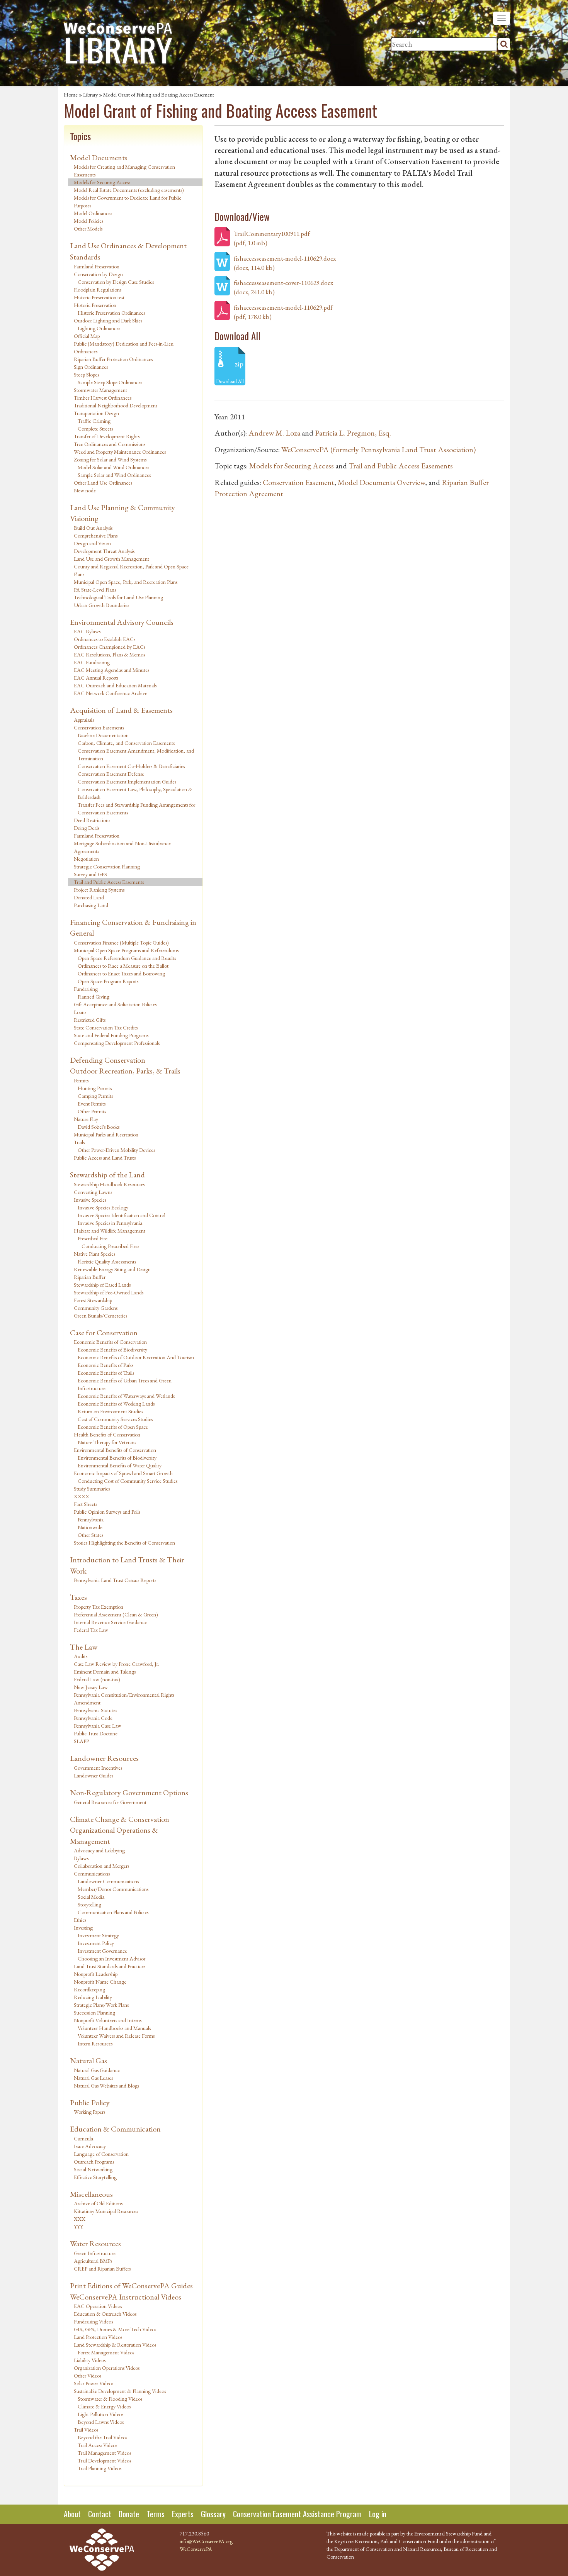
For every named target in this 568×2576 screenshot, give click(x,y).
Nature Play (86, 1119)
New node (85, 490)
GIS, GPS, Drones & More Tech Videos (115, 2329)
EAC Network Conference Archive (111, 693)
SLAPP (81, 1741)
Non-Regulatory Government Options (129, 1793)
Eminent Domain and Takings (105, 1672)
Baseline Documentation (103, 735)
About (72, 2514)
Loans (80, 1012)
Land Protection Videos (98, 2337)
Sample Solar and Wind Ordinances (114, 475)
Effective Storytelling (95, 2177)
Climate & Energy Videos (104, 2406)
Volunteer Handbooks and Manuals (114, 2028)
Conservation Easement (298, 482)
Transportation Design (96, 413)
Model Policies (88, 221)
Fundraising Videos (93, 2322)
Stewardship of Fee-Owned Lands (109, 1292)
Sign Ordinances (91, 367)
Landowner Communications (108, 1881)
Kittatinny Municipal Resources (106, 2211)
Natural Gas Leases (93, 2078)
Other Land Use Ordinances (103, 483)
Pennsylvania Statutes (95, 1710)
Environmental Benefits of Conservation (115, 1450)
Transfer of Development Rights (107, 436)
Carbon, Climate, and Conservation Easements (126, 743)
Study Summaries (92, 1489)
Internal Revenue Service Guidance (110, 1622)
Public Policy (90, 2103)
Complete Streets (95, 429)
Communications (92, 1874)
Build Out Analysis (93, 528)
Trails (79, 1142)
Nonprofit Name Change (100, 1982)
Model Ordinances (93, 213)
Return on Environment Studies (110, 1411)
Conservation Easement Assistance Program (297, 2514)
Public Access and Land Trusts (105, 1158)
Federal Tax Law (91, 1630)
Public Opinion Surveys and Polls (107, 1512)
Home (71, 95)
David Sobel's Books (99, 1127)
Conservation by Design (98, 274)
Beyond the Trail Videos (102, 2437)
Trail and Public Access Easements (109, 882)
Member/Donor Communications (113, 1889)
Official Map (87, 336)
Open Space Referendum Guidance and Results (127, 958)
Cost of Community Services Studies (115, 1419)
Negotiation (86, 859)
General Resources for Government (110, 1802)
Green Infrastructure (95, 2253)
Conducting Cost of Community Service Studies (128, 1481)
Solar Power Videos (94, 2383)
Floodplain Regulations (98, 290)
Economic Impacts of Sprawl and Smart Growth (123, 1473)
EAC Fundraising (92, 662)
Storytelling (89, 1904)
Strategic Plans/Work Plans (101, 2005)
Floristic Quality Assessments (107, 1262)
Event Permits (92, 1104)
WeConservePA (196, 2549)
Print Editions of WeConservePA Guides (131, 2286)
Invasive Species (90, 1200)
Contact (100, 2514)
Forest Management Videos (106, 2352)
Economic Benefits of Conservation (110, 1342)
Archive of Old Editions (98, 2203)
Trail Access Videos (97, 2445)
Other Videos (88, 2376)
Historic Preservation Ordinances (111, 313)
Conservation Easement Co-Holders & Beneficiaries (131, 766)
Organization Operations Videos (107, 2368)
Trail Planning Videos (99, 2468)
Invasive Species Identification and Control (122, 1215)
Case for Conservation (104, 1333)
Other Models (88, 229)
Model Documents (99, 158)
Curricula (83, 2138)
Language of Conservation (101, 2154)
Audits (81, 1656)
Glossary (213, 2514)
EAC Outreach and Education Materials (115, 685)
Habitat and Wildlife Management (110, 1231)
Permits (81, 1080)
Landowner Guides (94, 1776)
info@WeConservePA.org (206, 2541)
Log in (378, 2514)
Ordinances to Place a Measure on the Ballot (123, 966)
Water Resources (95, 2244)
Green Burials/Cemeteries (100, 1316)
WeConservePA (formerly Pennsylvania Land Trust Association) (378, 449)
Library (90, 95)
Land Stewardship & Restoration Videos (115, 2345)
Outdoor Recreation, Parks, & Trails (125, 1071)
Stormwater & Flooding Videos (110, 2399)
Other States (90, 1535)
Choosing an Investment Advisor (111, 1959)
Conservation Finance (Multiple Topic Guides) (121, 943)
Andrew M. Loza (274, 433)
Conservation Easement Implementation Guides (127, 782)
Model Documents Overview (381, 482)
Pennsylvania (91, 1519)
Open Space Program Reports (108, 981)
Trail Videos (86, 2430)
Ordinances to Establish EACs (105, 639)
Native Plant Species (94, 1254)
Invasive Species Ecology (103, 1207)
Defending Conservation (108, 1060)
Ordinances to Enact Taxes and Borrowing (121, 973)
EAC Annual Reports (96, 678)
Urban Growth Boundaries (101, 605)
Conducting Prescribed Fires (110, 1246)
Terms (156, 2514)
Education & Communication (115, 2129)
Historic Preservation (95, 305)
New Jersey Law (91, 1687)
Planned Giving (94, 997)
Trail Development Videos (104, 2461)
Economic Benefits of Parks (105, 1365)
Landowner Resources (104, 1758)
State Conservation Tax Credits (106, 1028)
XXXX (82, 1496)
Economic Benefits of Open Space (113, 1427)
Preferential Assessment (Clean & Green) (116, 1614)
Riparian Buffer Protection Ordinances (113, 359)
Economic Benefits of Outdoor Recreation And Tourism (136, 1357)
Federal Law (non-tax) (97, 1679)
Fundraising (86, 989)
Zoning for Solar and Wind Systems (110, 460)
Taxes (78, 1597)
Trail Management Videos (104, 2453)
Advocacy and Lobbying (99, 1850)
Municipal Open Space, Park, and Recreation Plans (126, 582)
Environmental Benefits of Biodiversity (117, 1458)
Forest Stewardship (93, 1300)
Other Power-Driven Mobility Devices (116, 1150)
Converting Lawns (93, 1192)
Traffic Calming (94, 421)
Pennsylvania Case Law (98, 1726)
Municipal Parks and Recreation (106, 1135)
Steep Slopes (86, 375)
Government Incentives (98, 1768)
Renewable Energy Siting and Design (112, 1269)
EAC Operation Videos (98, 2306)
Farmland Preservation (97, 266)
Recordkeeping (89, 1989)
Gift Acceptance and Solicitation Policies (115, 1004)
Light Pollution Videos (100, 2414)
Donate (129, 2514)
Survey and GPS (90, 874)
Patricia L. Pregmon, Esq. (353, 433)
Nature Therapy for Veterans (107, 1442)
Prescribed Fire (93, 1238)
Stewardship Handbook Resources (109, 1184)
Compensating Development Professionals (117, 1043)
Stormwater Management (100, 390)
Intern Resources (95, 2044)
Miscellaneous (91, 2194)
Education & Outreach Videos (105, 2314)
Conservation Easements (99, 728)
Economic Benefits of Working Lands (116, 1404)
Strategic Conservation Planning (107, 867)
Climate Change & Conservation (120, 1819)
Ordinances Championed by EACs (110, 647)
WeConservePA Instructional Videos (126, 2297)
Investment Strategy (98, 1935)
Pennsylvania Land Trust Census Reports (115, 1580)
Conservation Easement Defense (111, 774)
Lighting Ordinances (99, 328)
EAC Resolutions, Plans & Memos (109, 655)
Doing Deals (87, 828)
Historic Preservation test (99, 297)
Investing (83, 1928)
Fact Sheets (85, 1504)
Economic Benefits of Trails (106, 1373)
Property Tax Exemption (99, 1607)
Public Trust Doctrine (96, 1733)
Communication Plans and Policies (113, 1912)
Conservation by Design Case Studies (116, 282)
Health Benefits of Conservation (107, 1435)
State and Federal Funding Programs (111, 1035)
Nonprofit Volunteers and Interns (108, 2020)
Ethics (80, 1920)
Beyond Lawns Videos (101, 2422)
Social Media (91, 1897)
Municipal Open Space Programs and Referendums (126, 950)
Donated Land (89, 897)
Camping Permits (95, 1096)
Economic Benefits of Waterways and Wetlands (126, 1396)
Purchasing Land (91, 905)
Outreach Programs (94, 2162)
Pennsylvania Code (93, 1718)
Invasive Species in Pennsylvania (110, 1223)
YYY (78, 2227)
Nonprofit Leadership (96, 1974)
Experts (183, 2514)
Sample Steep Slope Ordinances (110, 382)
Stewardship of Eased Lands (102, 1285)
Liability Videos (90, 2360)
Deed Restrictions (92, 820)
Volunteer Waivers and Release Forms (116, 2036)
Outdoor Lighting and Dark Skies (108, 321)
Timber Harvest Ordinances (103, 398)
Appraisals (84, 720)
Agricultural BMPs (93, 2261)
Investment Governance (102, 1951)
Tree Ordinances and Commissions (110, 444)
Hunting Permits (95, 1088)
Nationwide (90, 1527)
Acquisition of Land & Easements (121, 710)
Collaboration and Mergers (101, 1866)
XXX (80, 2219)
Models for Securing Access (102, 182)
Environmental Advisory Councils (122, 622)
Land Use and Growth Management (111, 559)
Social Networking (93, 2169)
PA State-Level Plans (95, 590)
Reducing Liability (93, 1997)
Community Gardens (96, 1308)
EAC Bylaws (87, 631)
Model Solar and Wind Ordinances (113, 467)
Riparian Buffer (90, 1277)
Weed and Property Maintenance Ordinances (120, 452)
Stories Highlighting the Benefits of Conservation (124, 1543)
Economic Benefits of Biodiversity (112, 1350)
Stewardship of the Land (107, 1175)
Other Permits (92, 1111)
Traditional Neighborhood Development (116, 405)
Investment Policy (96, 1943)
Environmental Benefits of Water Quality (120, 1465)
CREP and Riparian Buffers (102, 2269)
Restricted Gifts (90, 1020)
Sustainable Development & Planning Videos (120, 2391)
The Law (84, 1647)
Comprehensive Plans (96, 536)
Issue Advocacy (90, 2146)
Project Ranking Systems (99, 890)
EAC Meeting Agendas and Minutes (111, 670)
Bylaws (81, 1858)
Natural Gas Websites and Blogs (106, 2086)
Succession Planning (94, 2013)
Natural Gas (88, 2060)
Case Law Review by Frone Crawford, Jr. (116, 1664)
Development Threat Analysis (104, 551)
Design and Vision (92, 543)
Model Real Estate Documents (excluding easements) (129, 190)
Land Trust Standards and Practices (110, 1966)
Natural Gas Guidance (97, 2070)
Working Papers (89, 2112)
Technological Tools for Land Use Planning (118, 597)
